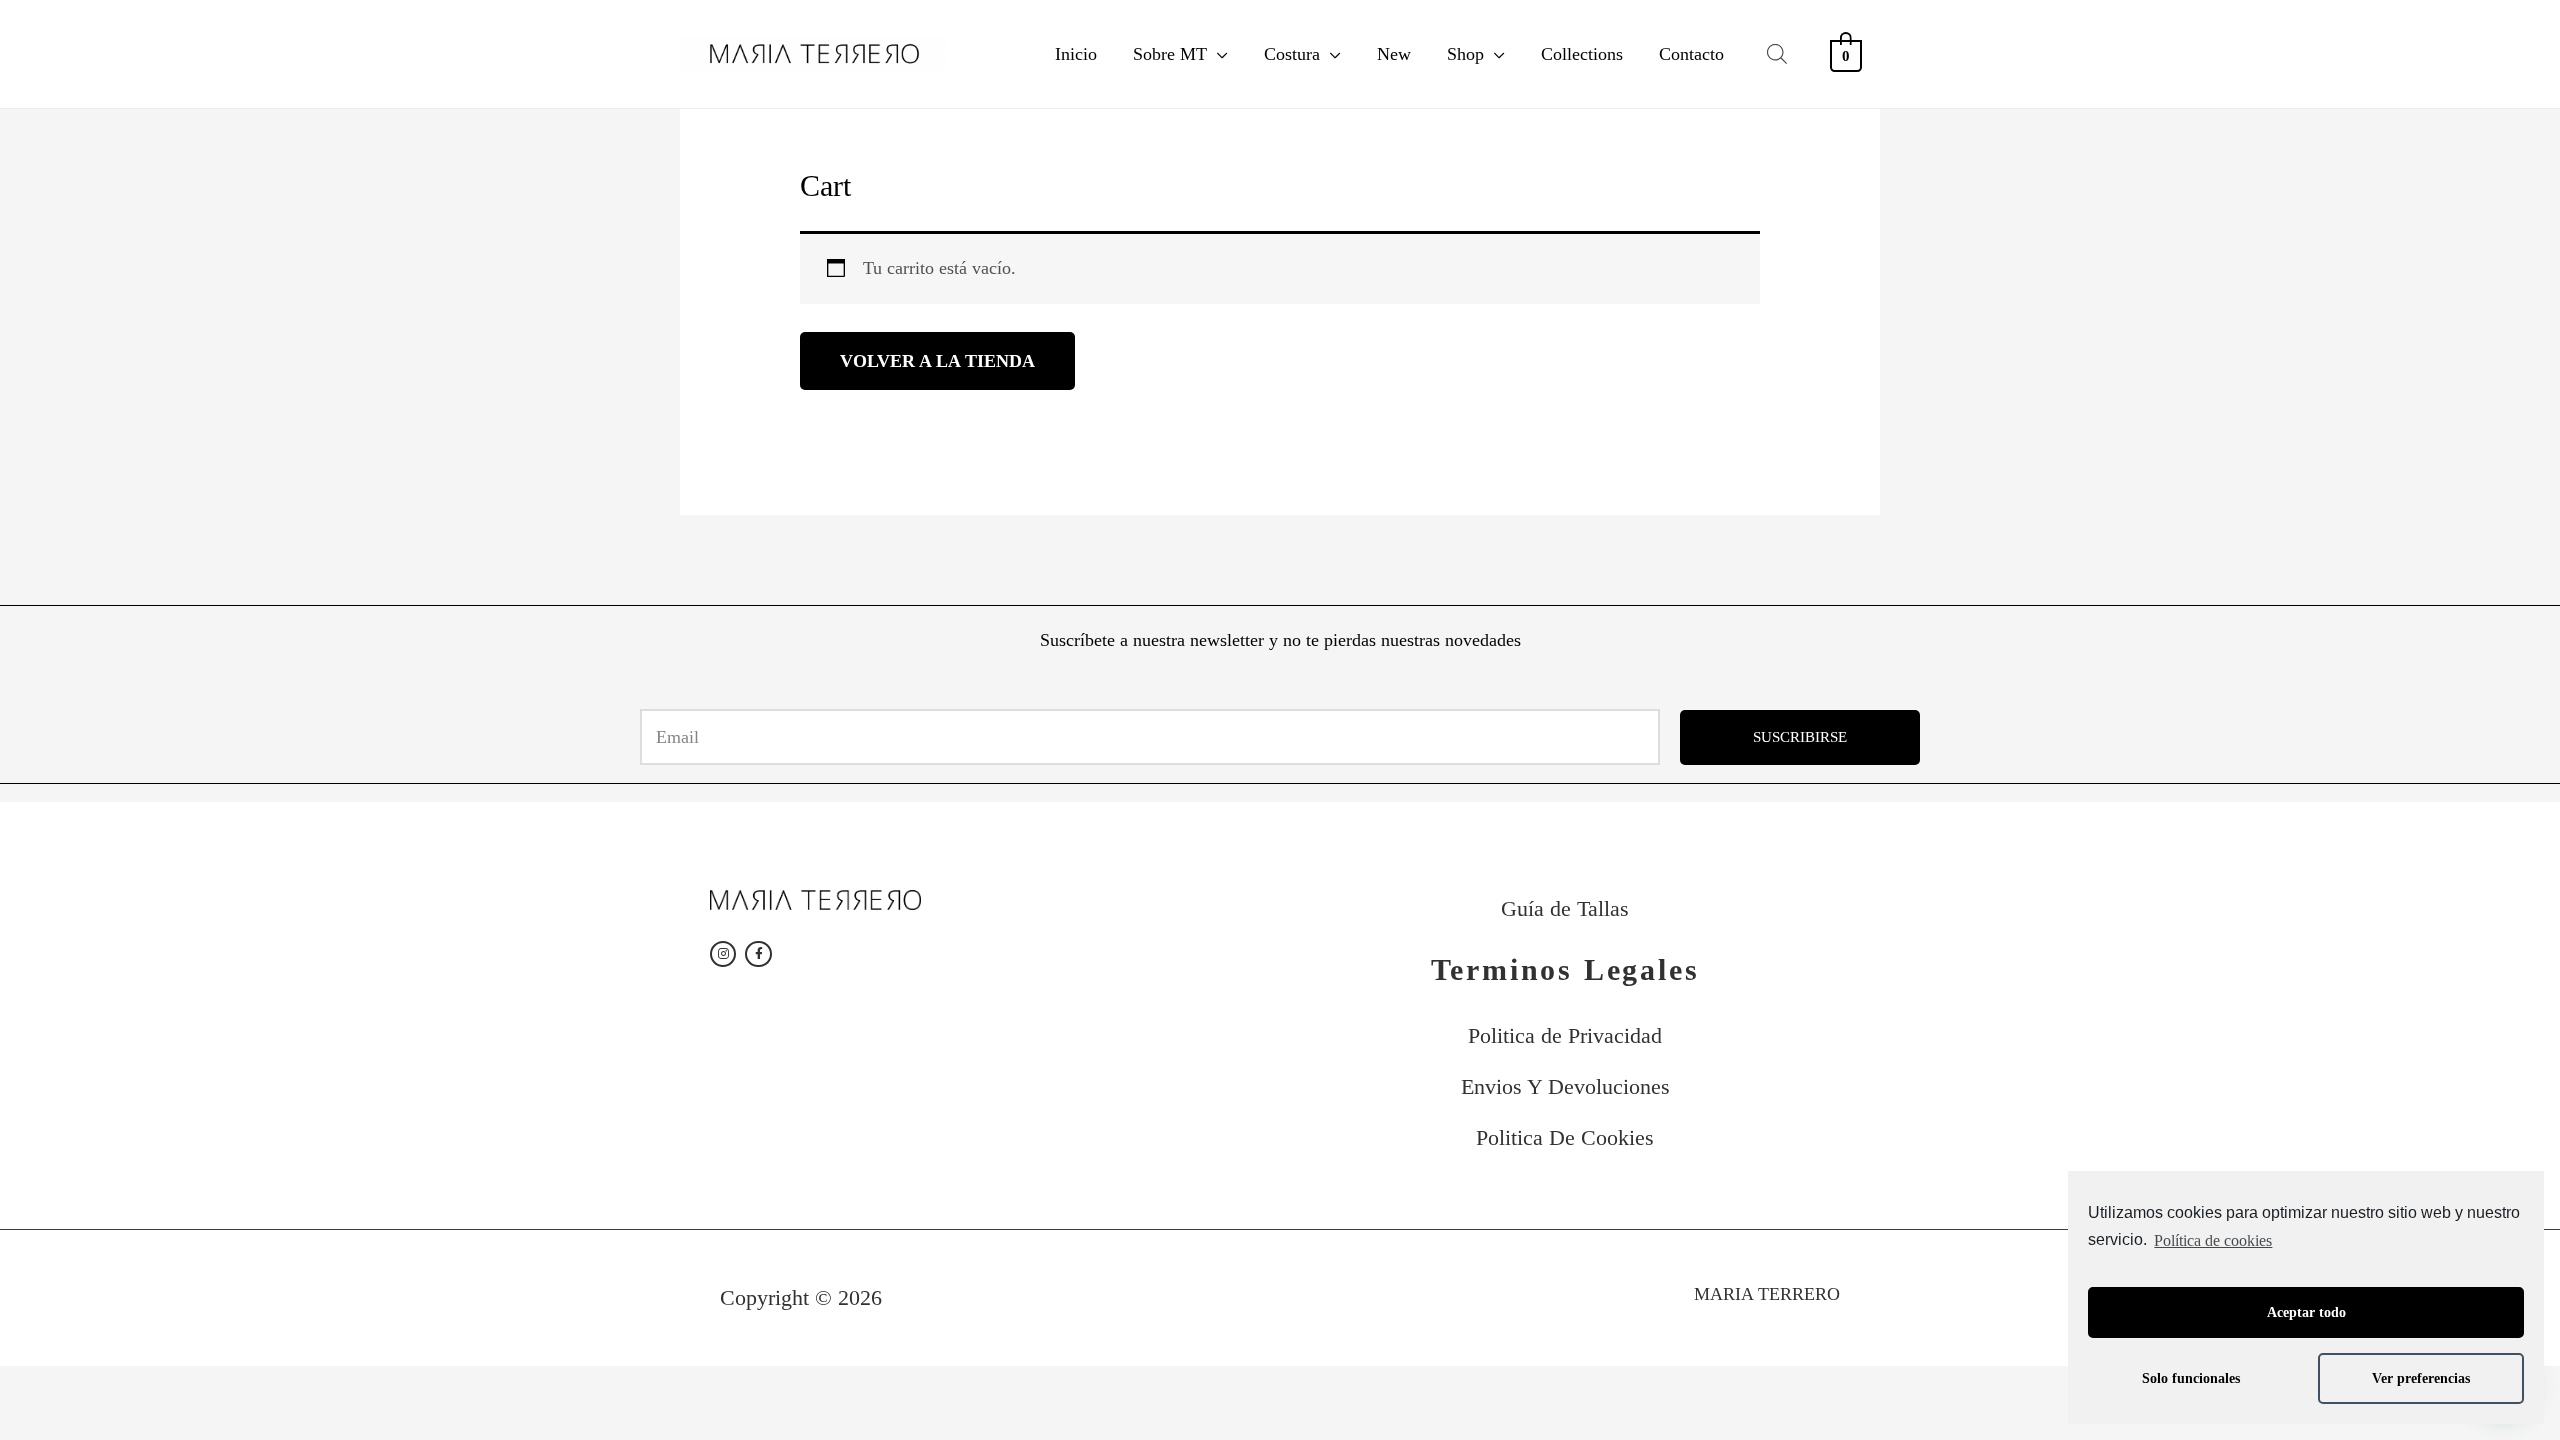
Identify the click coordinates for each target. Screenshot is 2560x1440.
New (1394, 54)
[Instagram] (723, 954)
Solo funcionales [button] (2191, 1378)
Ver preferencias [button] (2421, 1378)
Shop (1465, 54)
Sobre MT (1170, 54)
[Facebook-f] (758, 954)
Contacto (1691, 54)
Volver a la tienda (937, 361)
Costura (1292, 54)
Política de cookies (2213, 1240)
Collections (1582, 54)
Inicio (1076, 54)
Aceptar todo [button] (2306, 1312)
